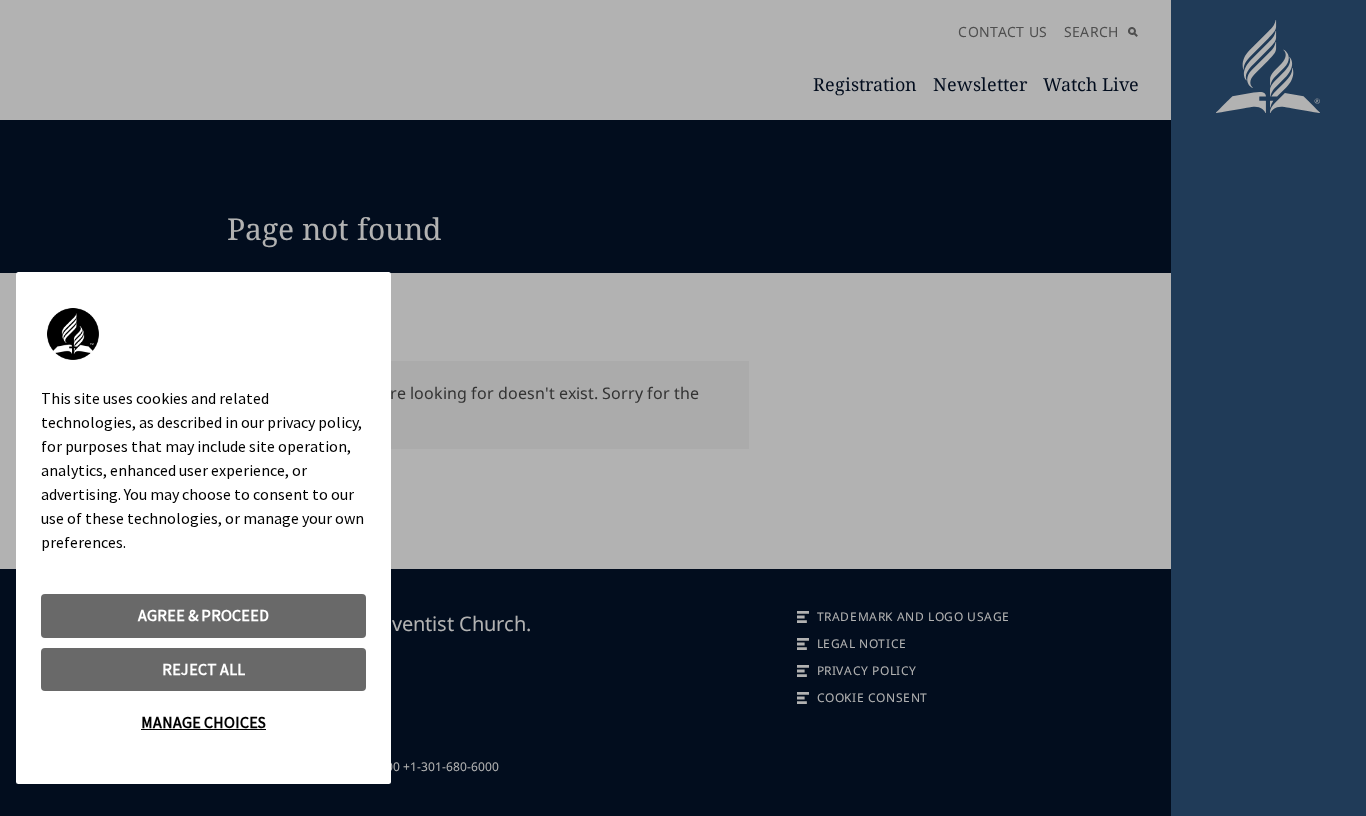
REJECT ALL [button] (203, 669)
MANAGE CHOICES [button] (203, 722)
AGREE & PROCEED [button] (203, 615)
